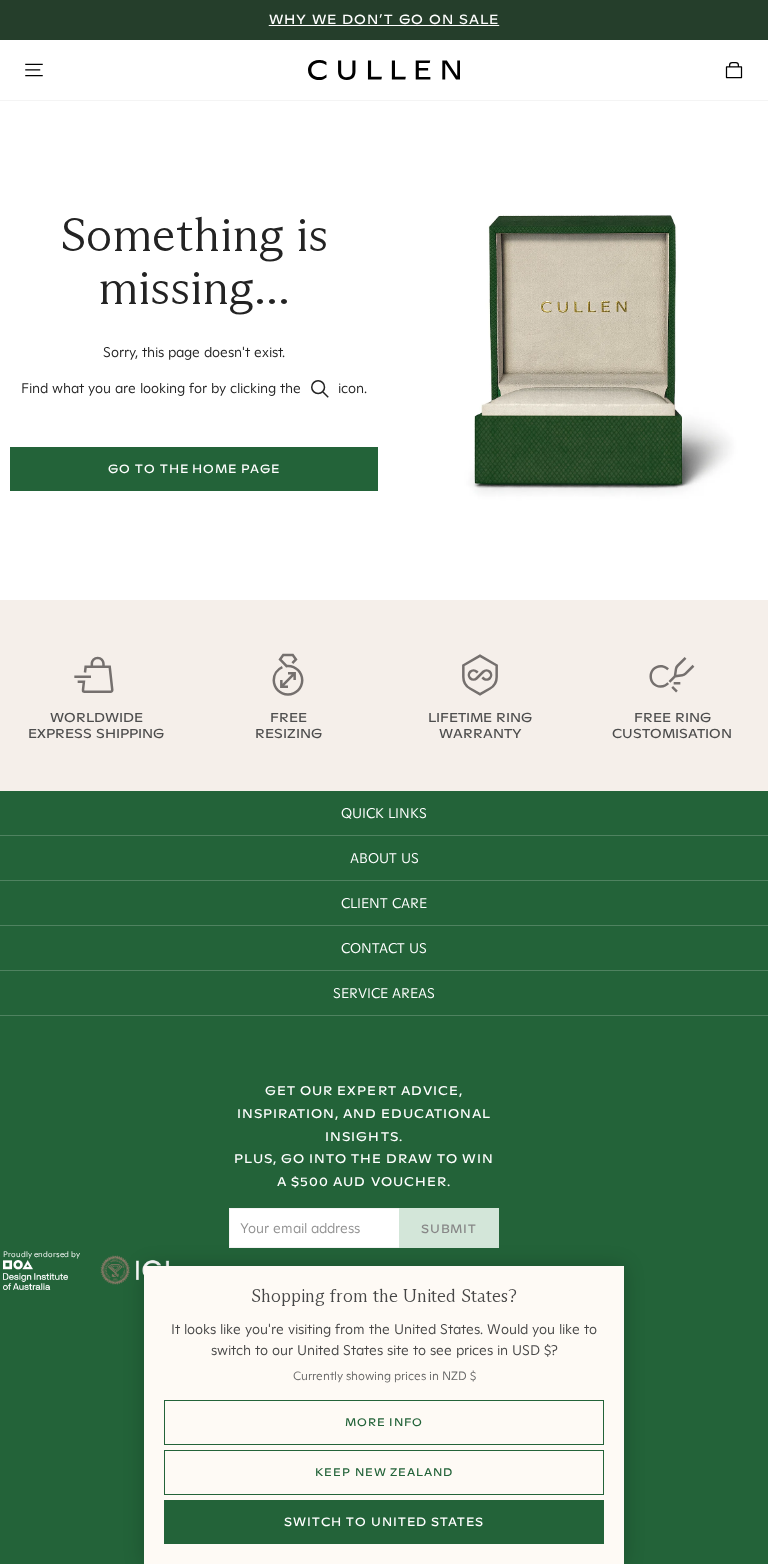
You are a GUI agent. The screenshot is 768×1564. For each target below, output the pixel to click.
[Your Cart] (734, 70)
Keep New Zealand (383, 1472)
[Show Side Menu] (34, 70)
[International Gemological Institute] (136, 1272)
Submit (449, 1228)
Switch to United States (383, 1521)
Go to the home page (194, 468)
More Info (384, 1422)
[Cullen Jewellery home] (384, 70)
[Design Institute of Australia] (35, 1285)
